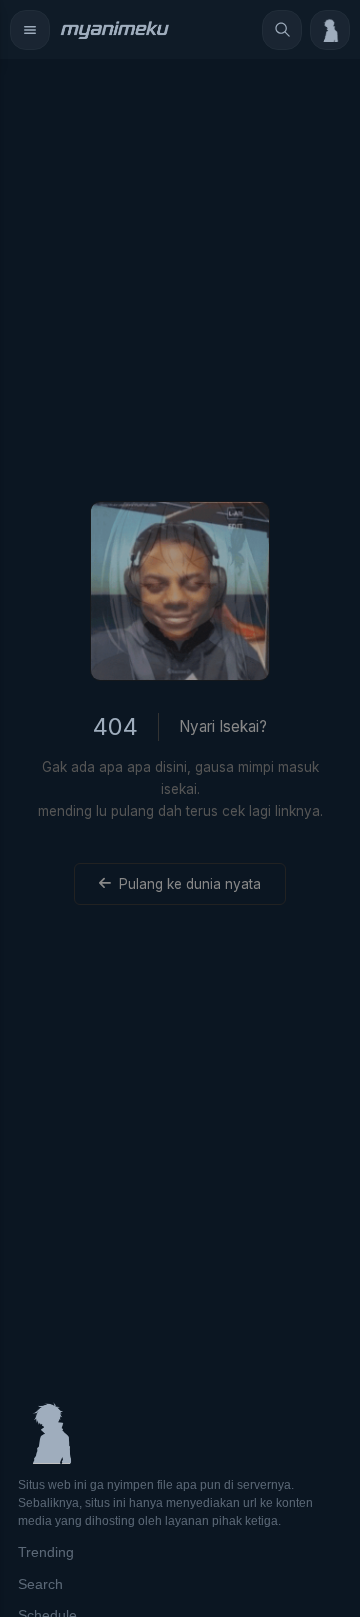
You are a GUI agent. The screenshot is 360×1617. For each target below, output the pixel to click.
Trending (46, 1552)
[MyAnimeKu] (114, 30)
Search (40, 1584)
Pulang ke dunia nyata (190, 884)
